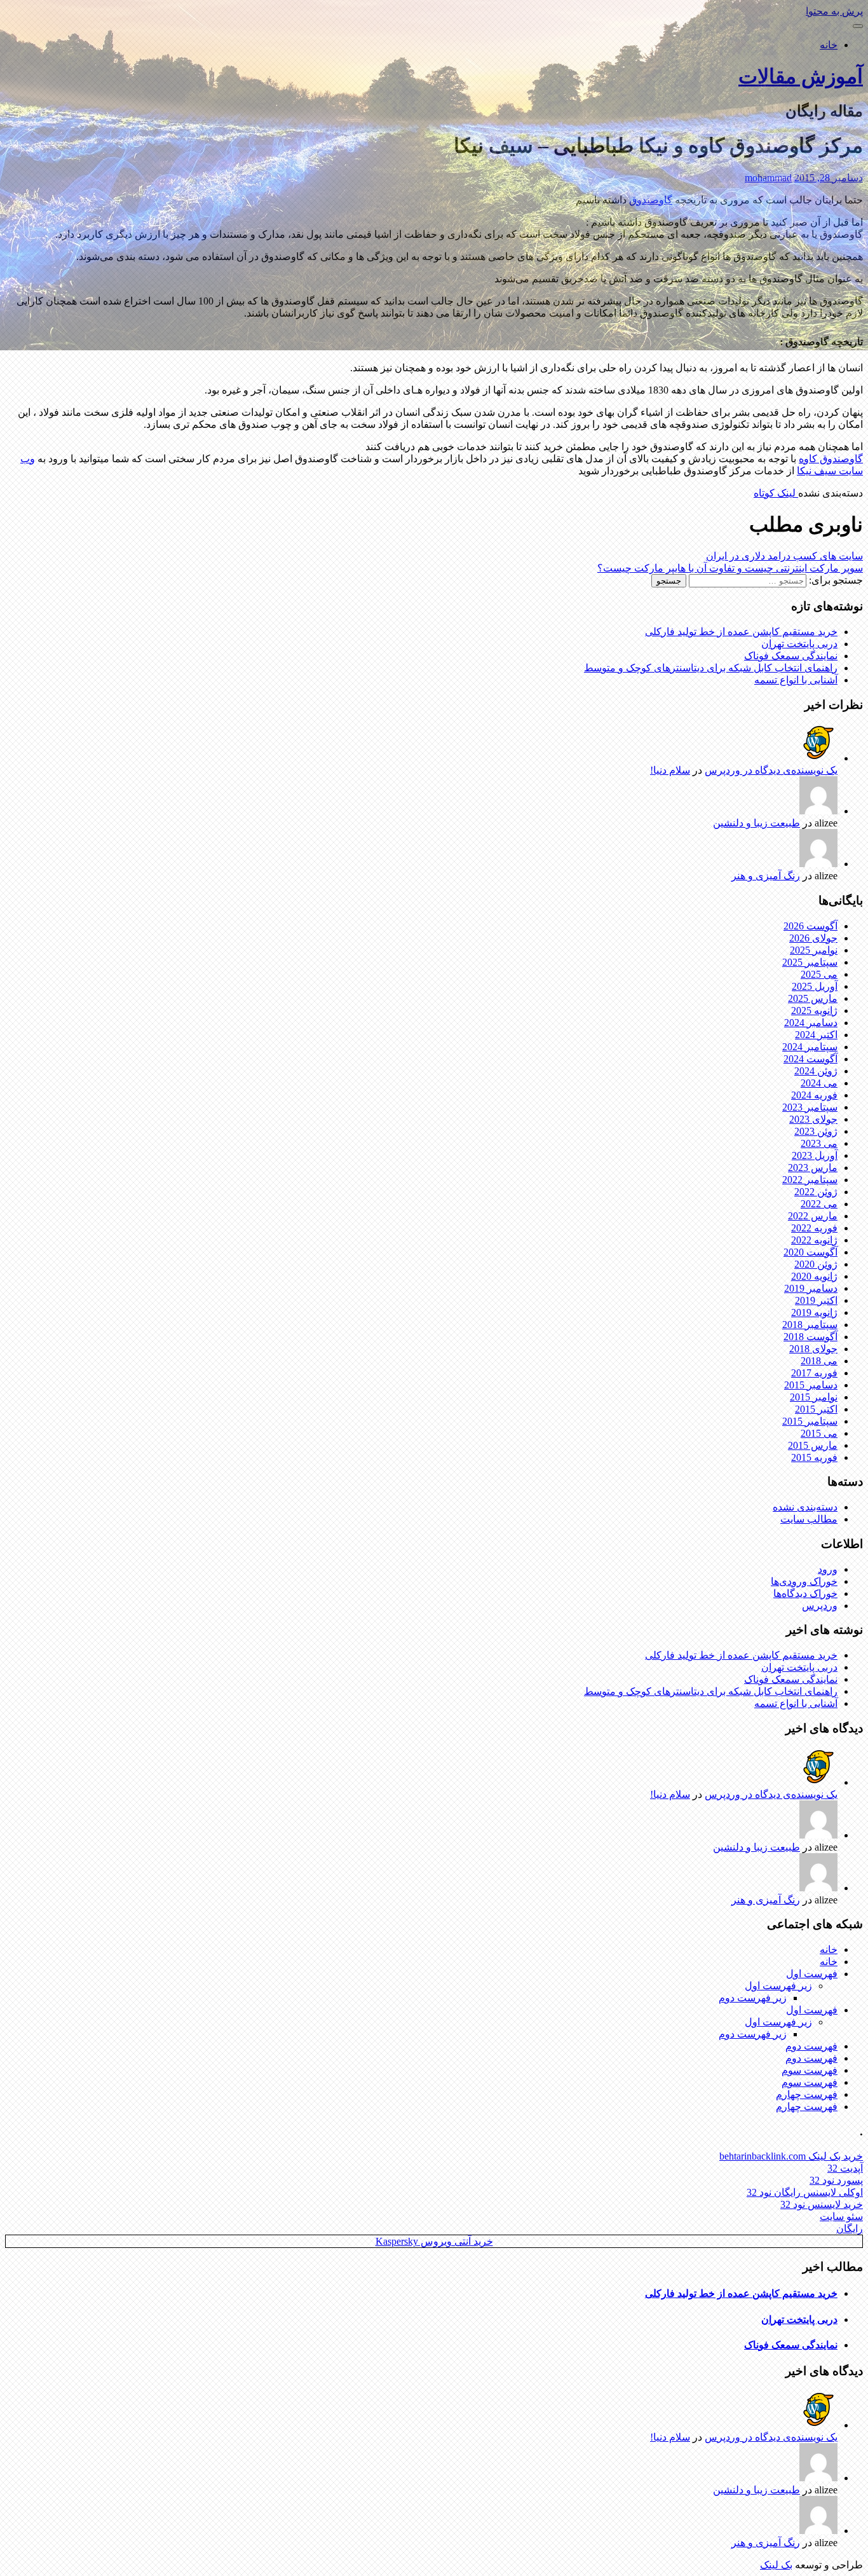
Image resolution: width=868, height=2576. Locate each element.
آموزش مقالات (801, 76)
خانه (829, 45)
